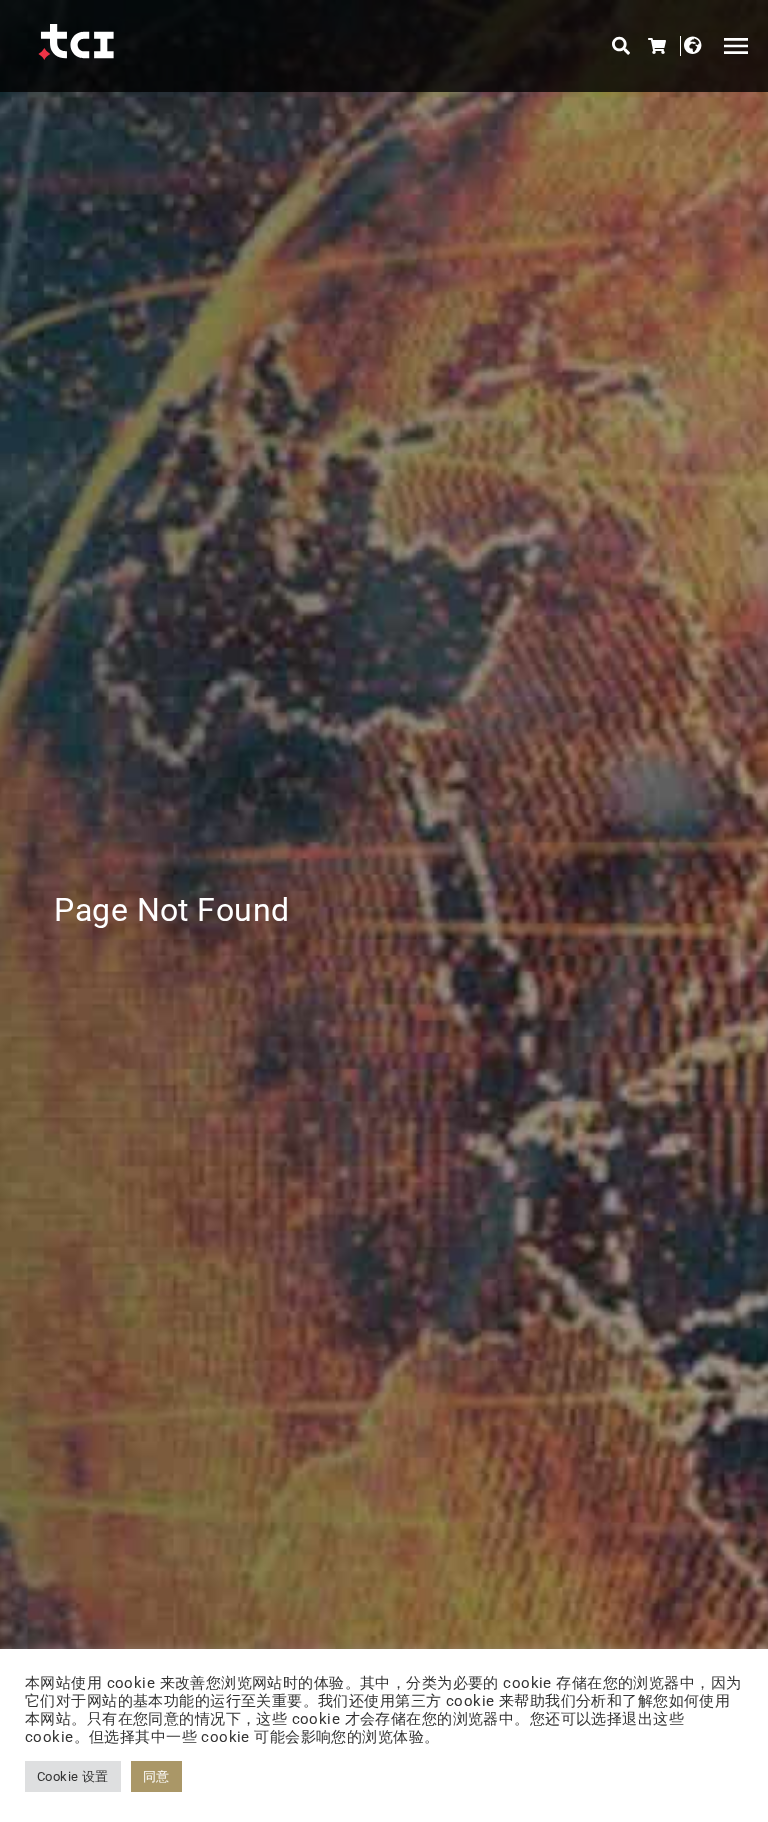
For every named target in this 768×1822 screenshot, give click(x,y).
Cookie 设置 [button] (73, 1776)
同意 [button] (156, 1776)
